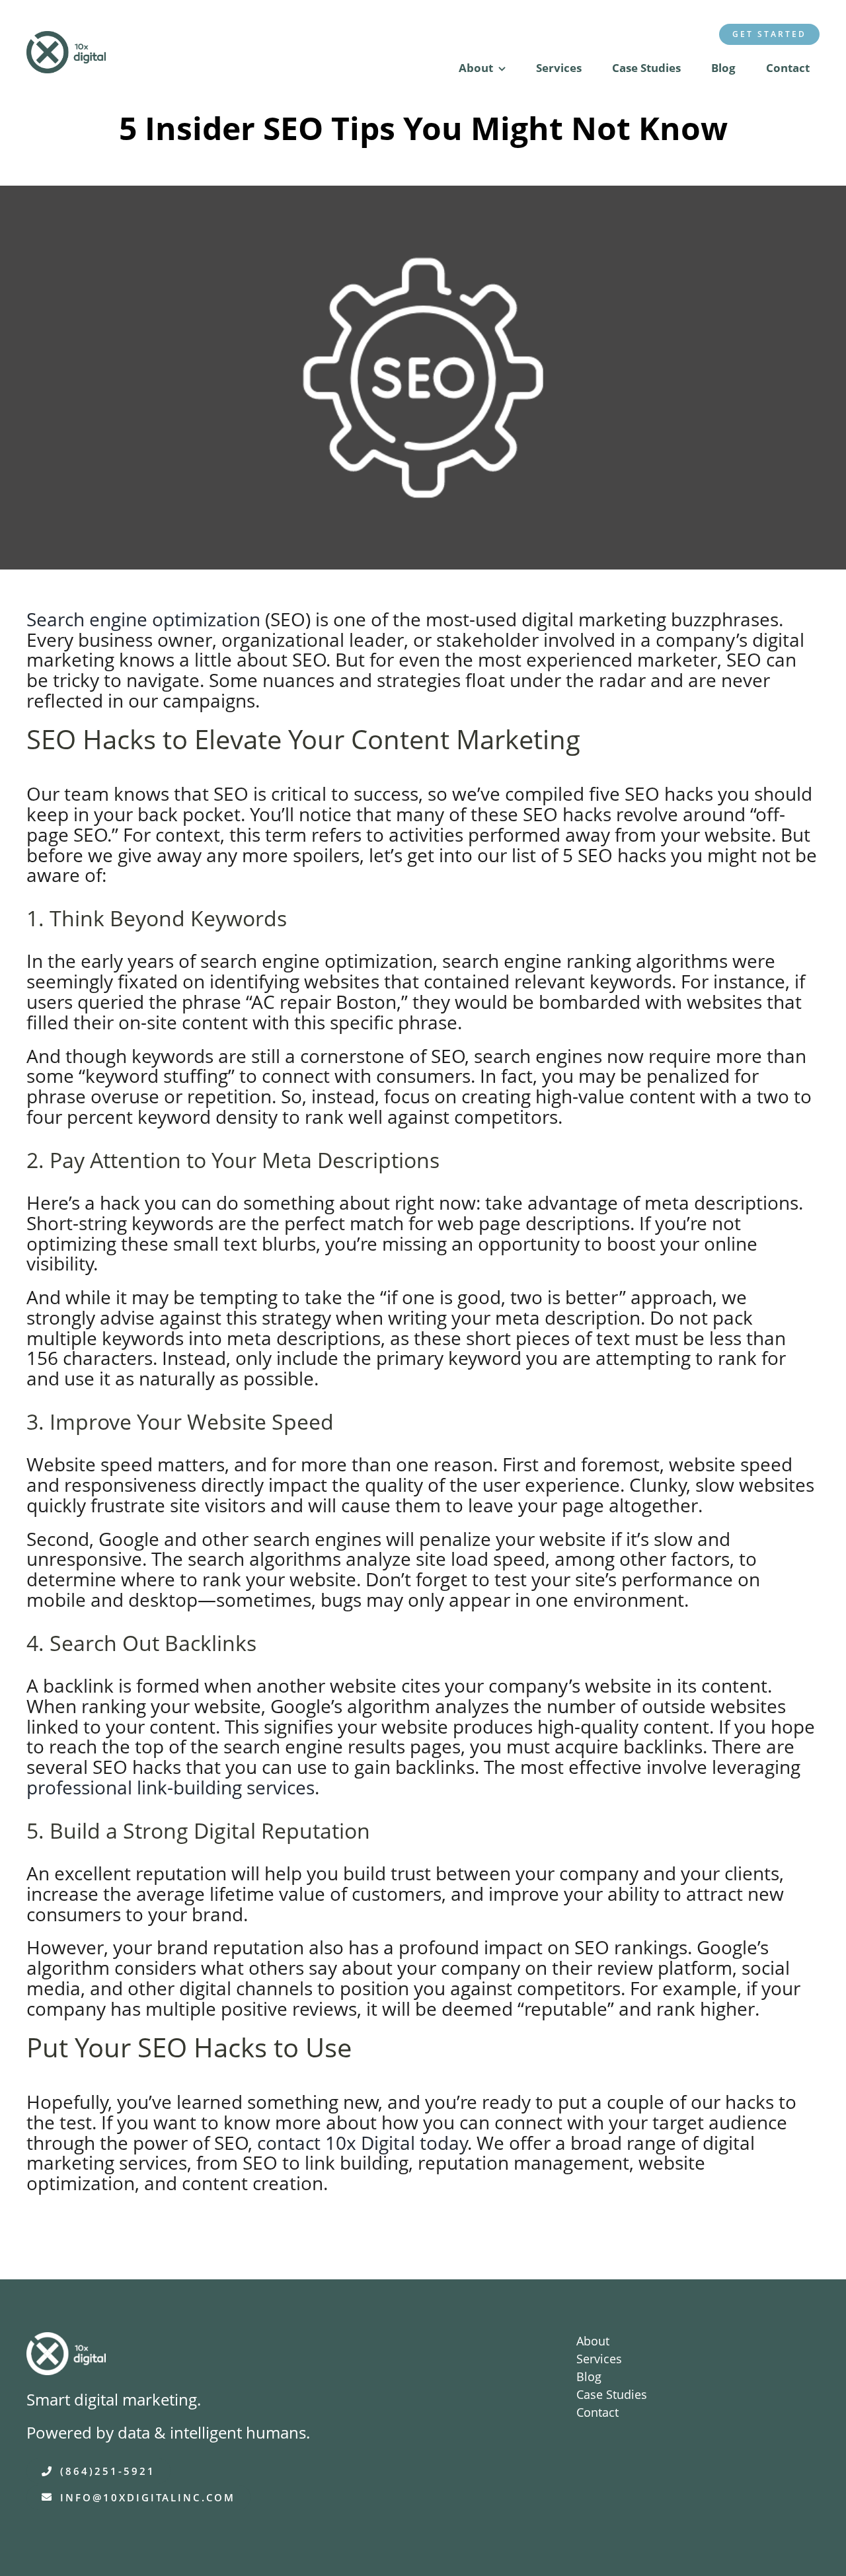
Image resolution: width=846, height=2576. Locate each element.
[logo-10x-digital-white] (66, 2341)
